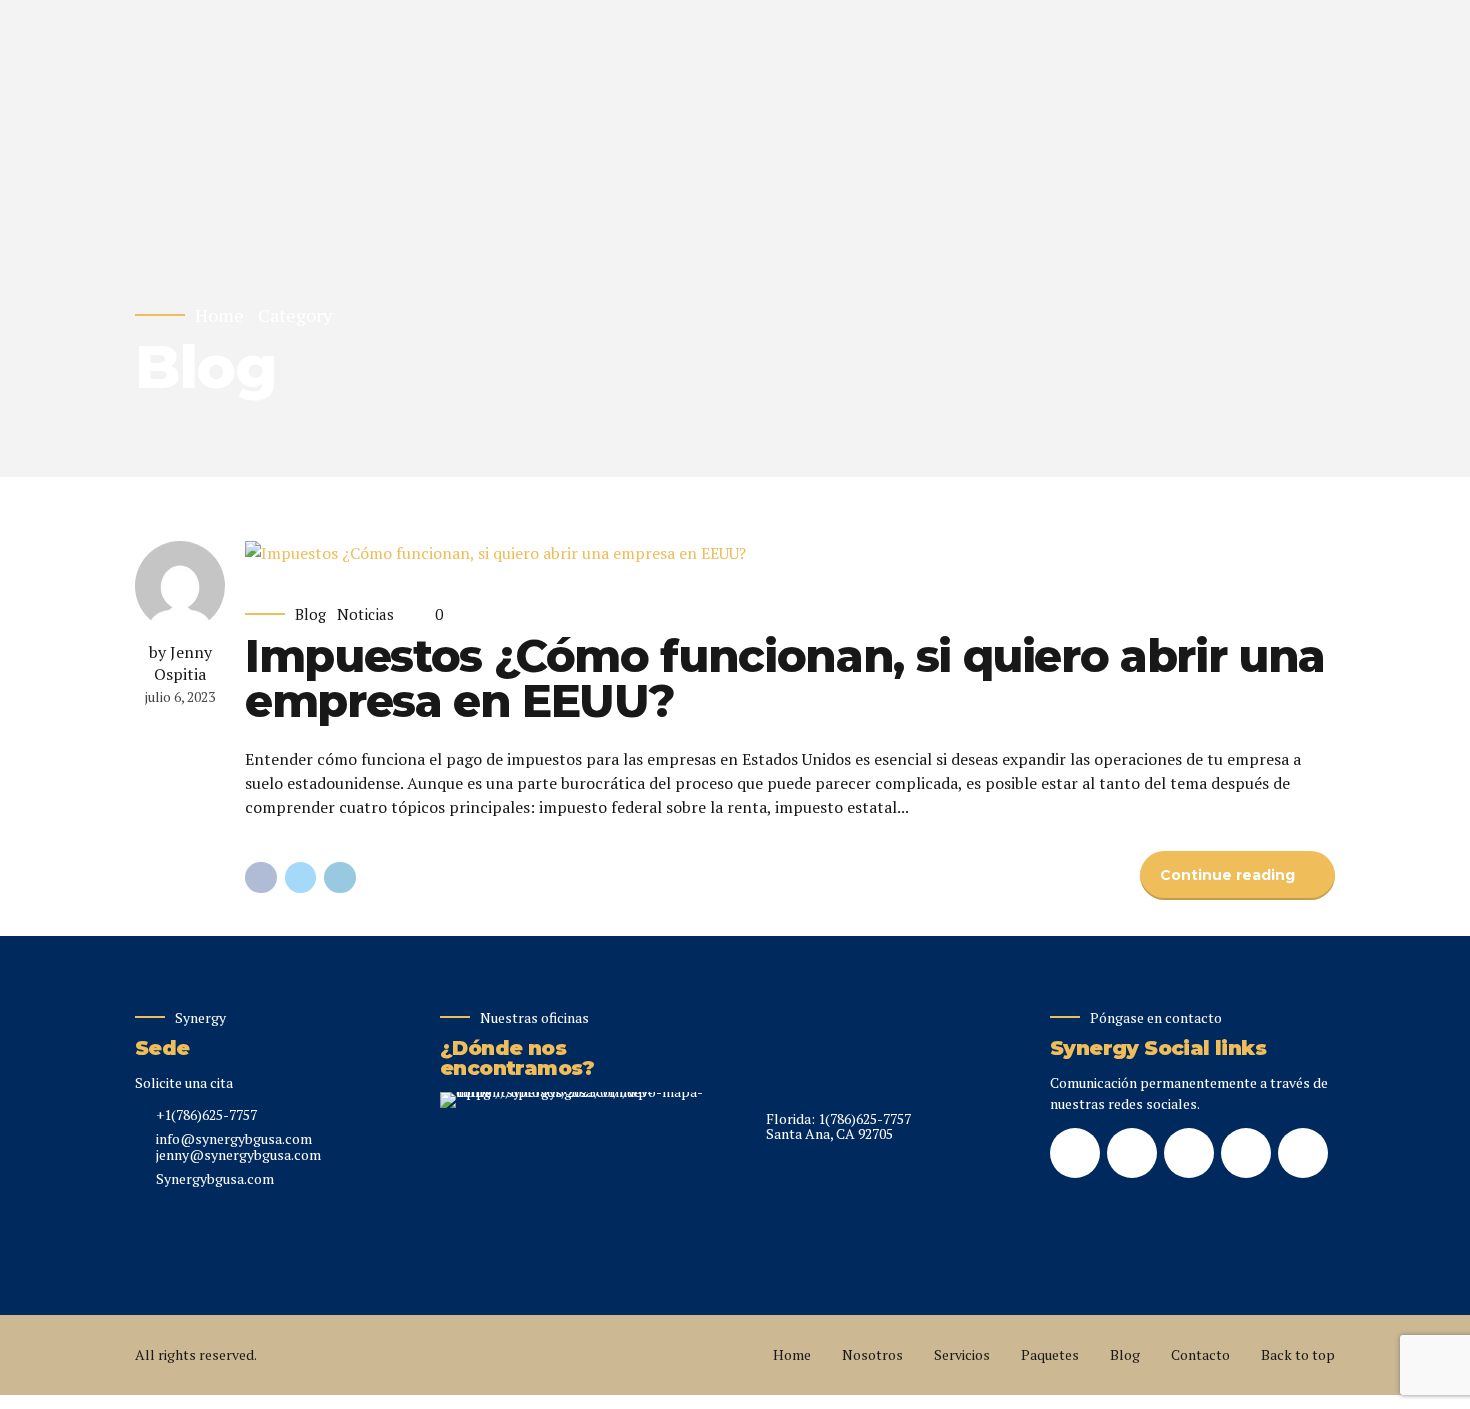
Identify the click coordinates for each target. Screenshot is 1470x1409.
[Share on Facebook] (261, 878)
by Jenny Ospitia (180, 663)
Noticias (365, 614)
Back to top (1298, 1354)
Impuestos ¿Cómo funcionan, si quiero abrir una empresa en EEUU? (785, 678)
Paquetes (1050, 1354)
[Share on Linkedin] (340, 878)
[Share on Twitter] (301, 878)
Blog (310, 614)
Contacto (1200, 1354)
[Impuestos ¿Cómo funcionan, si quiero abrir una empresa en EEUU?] (790, 553)
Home (219, 315)
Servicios (962, 1354)
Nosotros (872, 1354)
